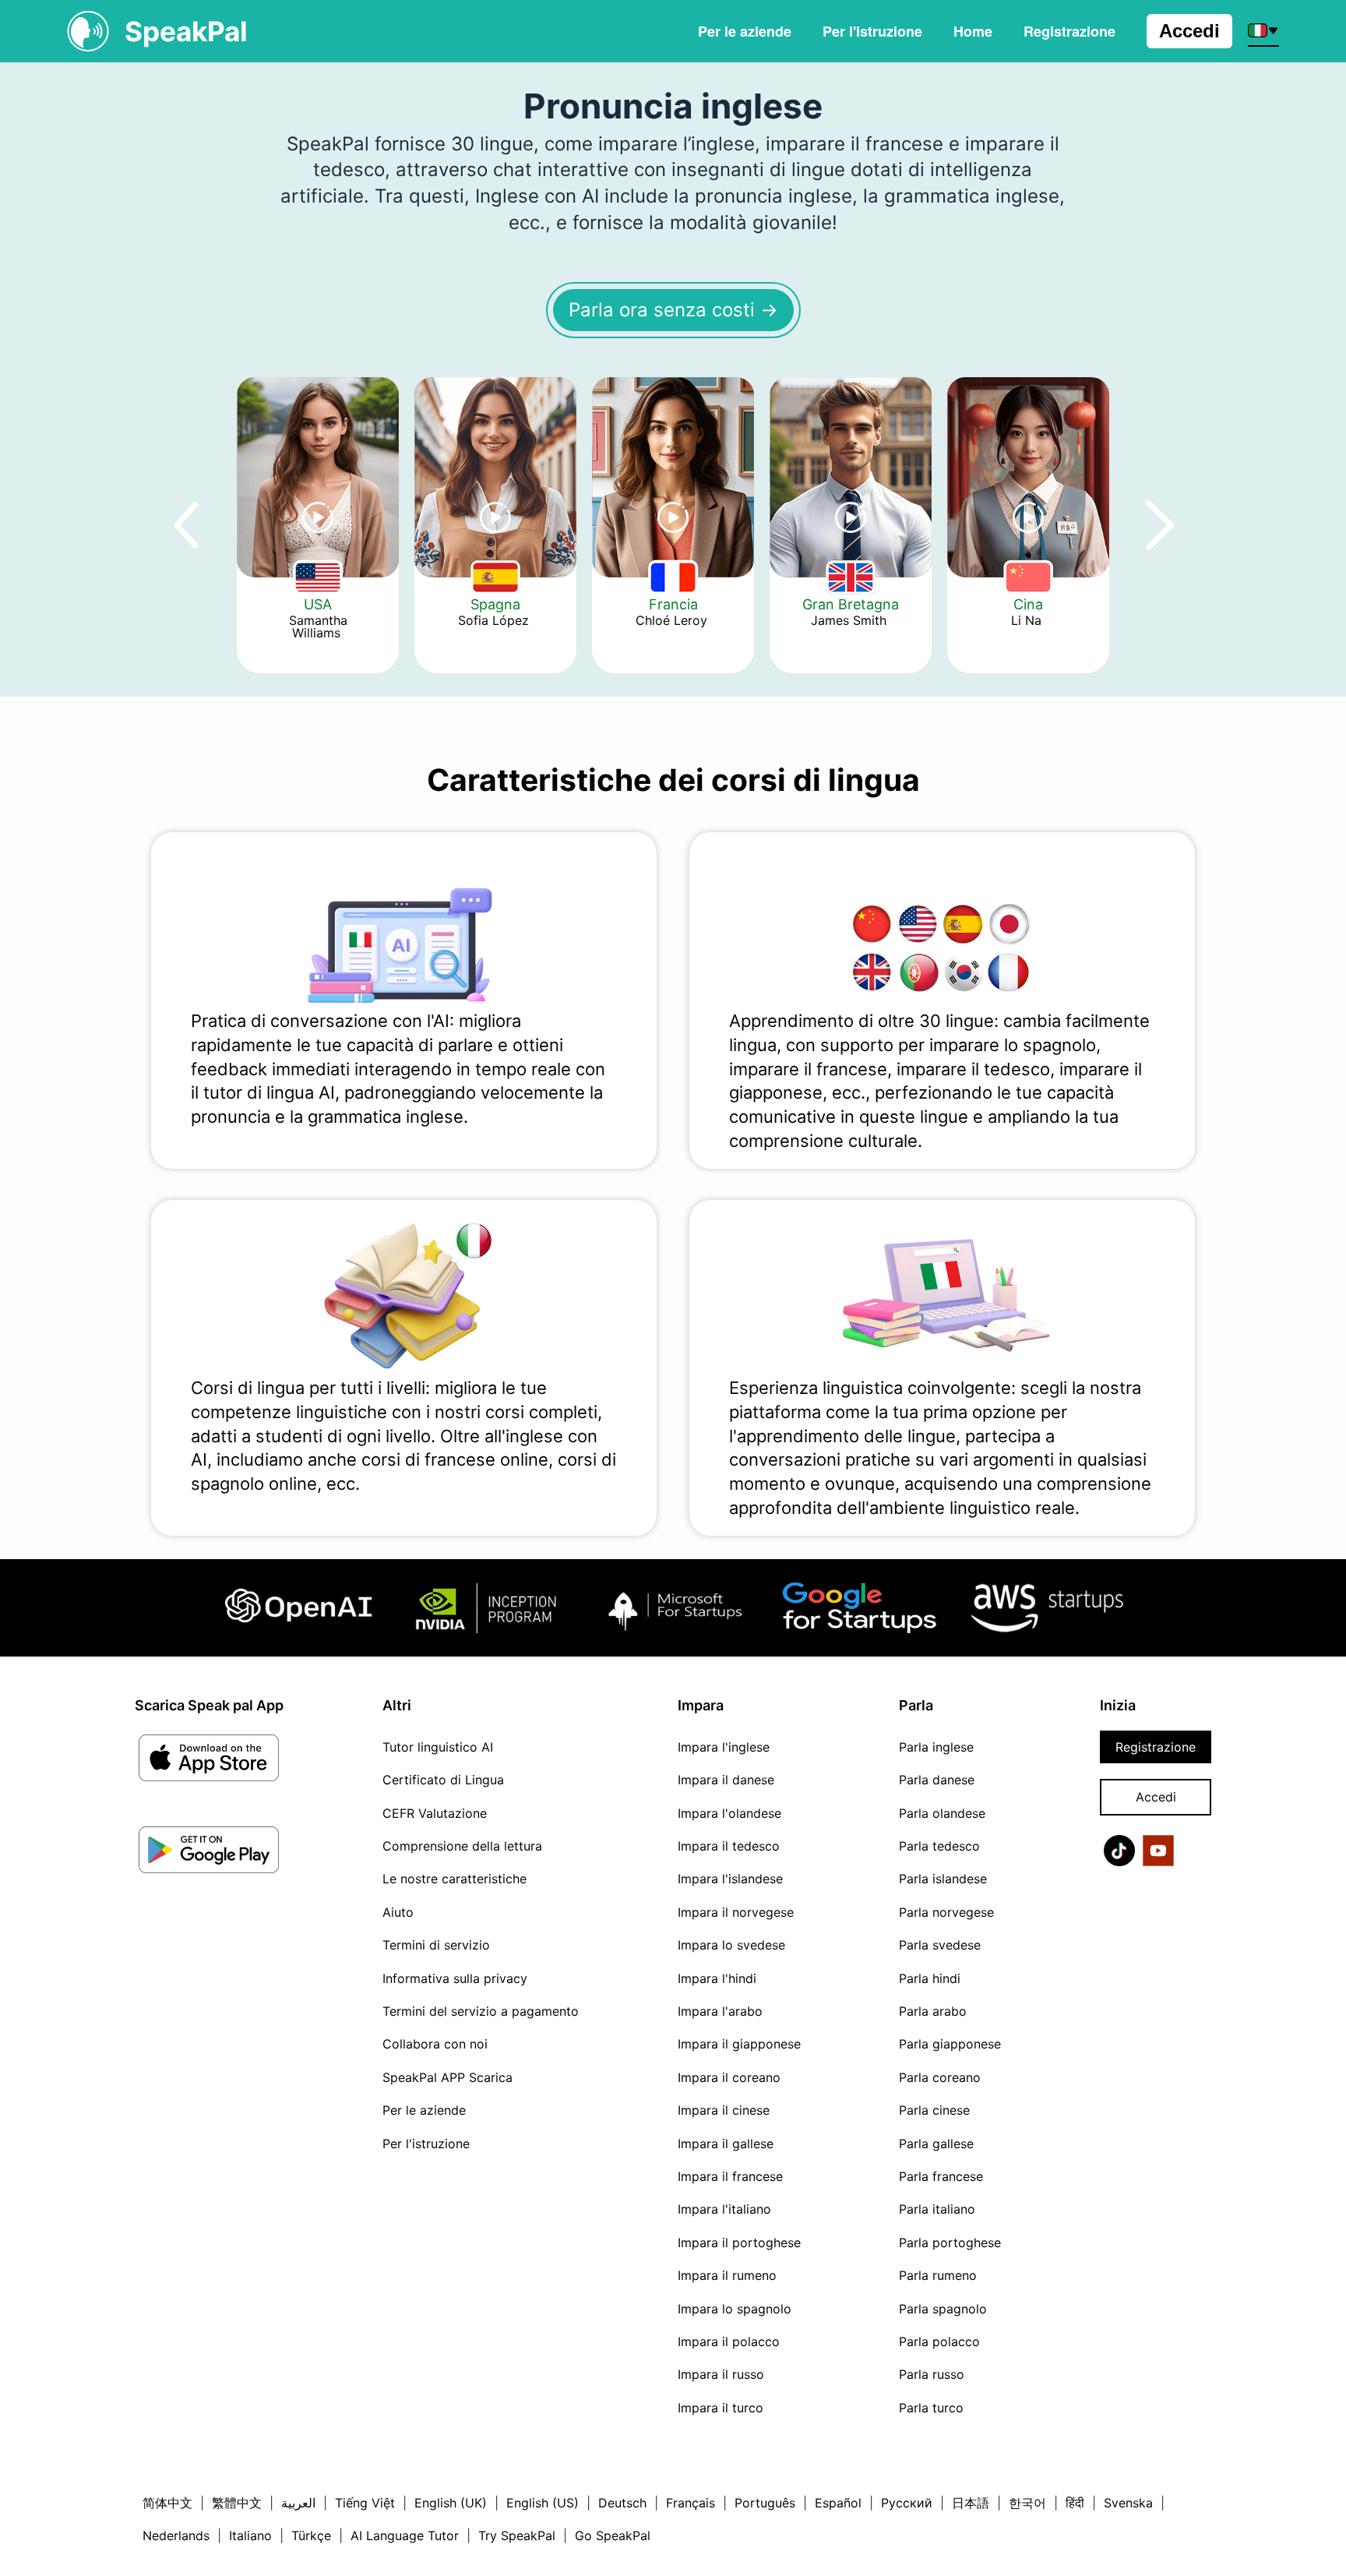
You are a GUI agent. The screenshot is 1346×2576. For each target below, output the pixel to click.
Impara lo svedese (731, 1945)
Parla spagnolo (943, 2309)
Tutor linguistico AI (438, 1747)
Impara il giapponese (739, 2044)
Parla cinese (934, 2110)
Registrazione (1156, 1747)
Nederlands (176, 2535)
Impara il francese (730, 2176)
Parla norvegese (946, 1912)
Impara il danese (726, 1780)
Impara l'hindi (717, 1978)
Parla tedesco (939, 1846)
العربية (298, 2503)
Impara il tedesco (729, 1846)
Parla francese (941, 2176)
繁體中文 (237, 2503)
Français (691, 2503)
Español (838, 2503)
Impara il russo (721, 2374)
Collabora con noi (435, 2044)
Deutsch (622, 2503)
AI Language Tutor (405, 2535)
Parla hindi (930, 1978)
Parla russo (932, 2374)
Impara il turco (721, 2408)
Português (765, 2503)
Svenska (1128, 2503)
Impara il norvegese (736, 1912)
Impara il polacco (729, 2341)
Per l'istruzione (872, 31)
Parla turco (931, 2408)
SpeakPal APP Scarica (447, 2077)
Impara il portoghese (739, 2243)
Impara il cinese (724, 2110)
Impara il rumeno (727, 2275)
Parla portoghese (950, 2243)
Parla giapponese (950, 2044)
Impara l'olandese (729, 1813)
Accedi (1189, 31)
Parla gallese (936, 2144)
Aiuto (398, 1912)
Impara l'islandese (730, 1879)
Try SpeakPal (517, 2535)
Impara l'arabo (720, 2011)
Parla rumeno (938, 2275)
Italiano (250, 2535)
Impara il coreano (729, 2077)
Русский (907, 2503)
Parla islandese (943, 1879)
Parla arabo (933, 2011)
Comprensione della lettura (462, 1846)
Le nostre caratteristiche (455, 1879)
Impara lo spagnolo (735, 2309)
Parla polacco (939, 2341)
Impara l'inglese (724, 1747)
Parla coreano (940, 2077)
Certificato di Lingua (443, 1780)
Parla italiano (937, 2209)
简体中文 (167, 2503)
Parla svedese (940, 1945)
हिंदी (1075, 2503)
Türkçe (311, 2535)
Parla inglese (936, 1747)
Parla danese (937, 1780)
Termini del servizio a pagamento (481, 2011)
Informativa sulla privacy (455, 1978)
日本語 (971, 2503)
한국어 (1027, 2503)
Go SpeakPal (613, 2535)
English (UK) (451, 2503)
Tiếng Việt (365, 2503)
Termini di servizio (436, 1945)
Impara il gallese (726, 2144)
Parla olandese (942, 1813)
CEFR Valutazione (435, 1813)
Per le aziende (745, 31)
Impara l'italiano (724, 2209)
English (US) (543, 2503)
